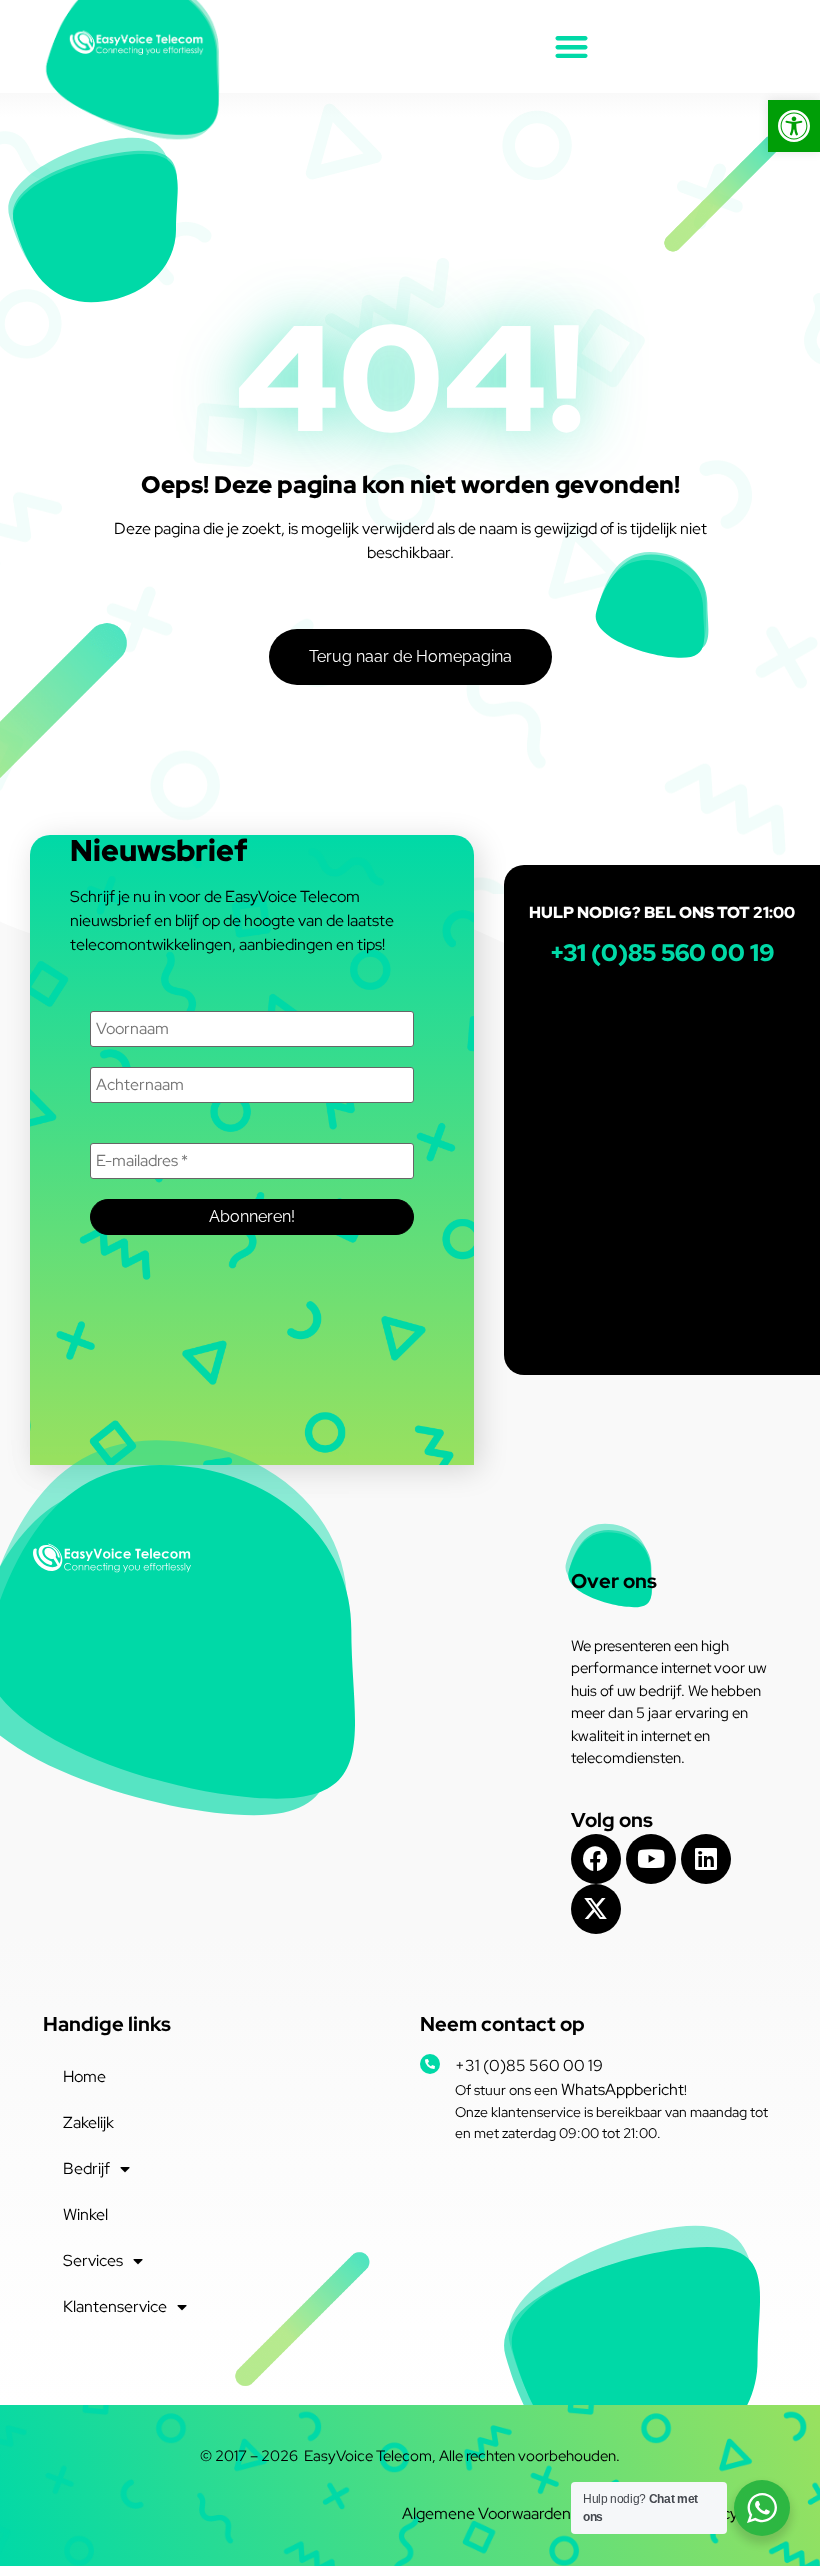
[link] (794, 126)
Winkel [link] (85, 2214)
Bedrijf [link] (86, 2168)
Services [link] (93, 2260)
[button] (571, 46)
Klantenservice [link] (115, 2306)
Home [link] (84, 2076)
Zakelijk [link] (88, 2122)
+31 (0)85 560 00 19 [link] (529, 2065)
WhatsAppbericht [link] (622, 2089)
